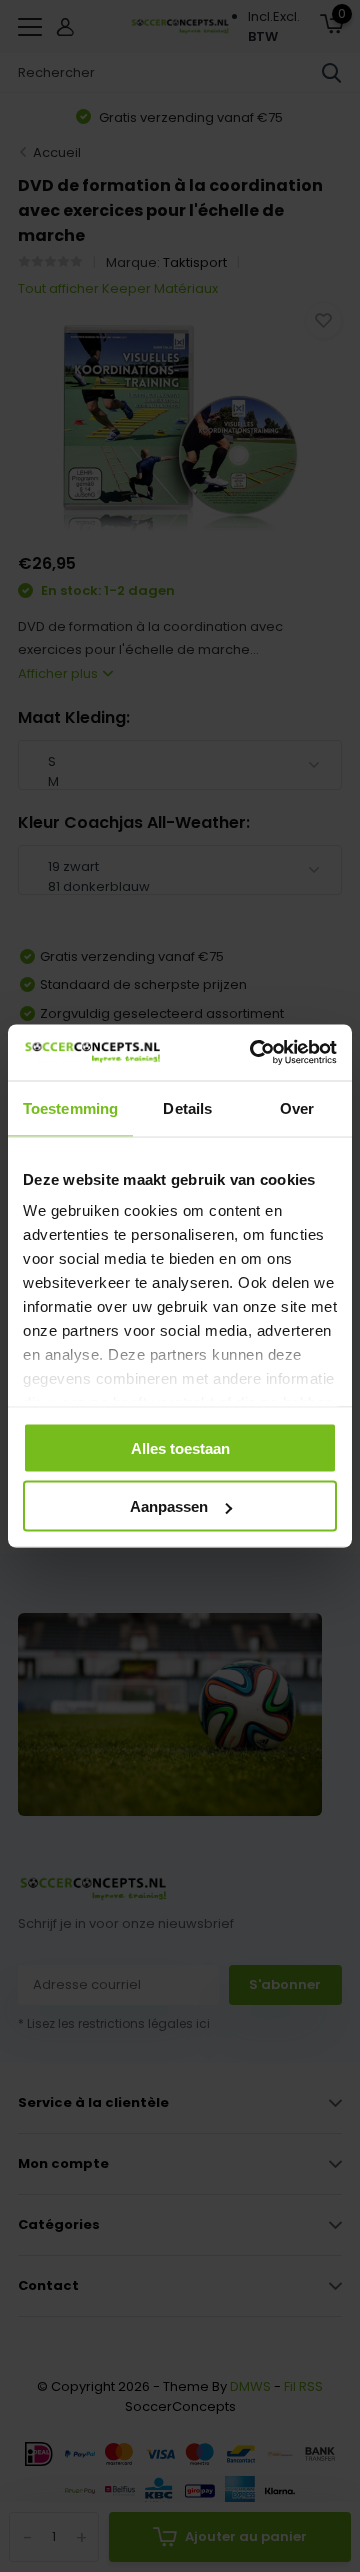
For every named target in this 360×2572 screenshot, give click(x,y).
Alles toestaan (180, 1447)
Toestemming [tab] (70, 1107)
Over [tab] (297, 1107)
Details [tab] (187, 1107)
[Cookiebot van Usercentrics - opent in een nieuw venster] (254, 1053)
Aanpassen (169, 1506)
